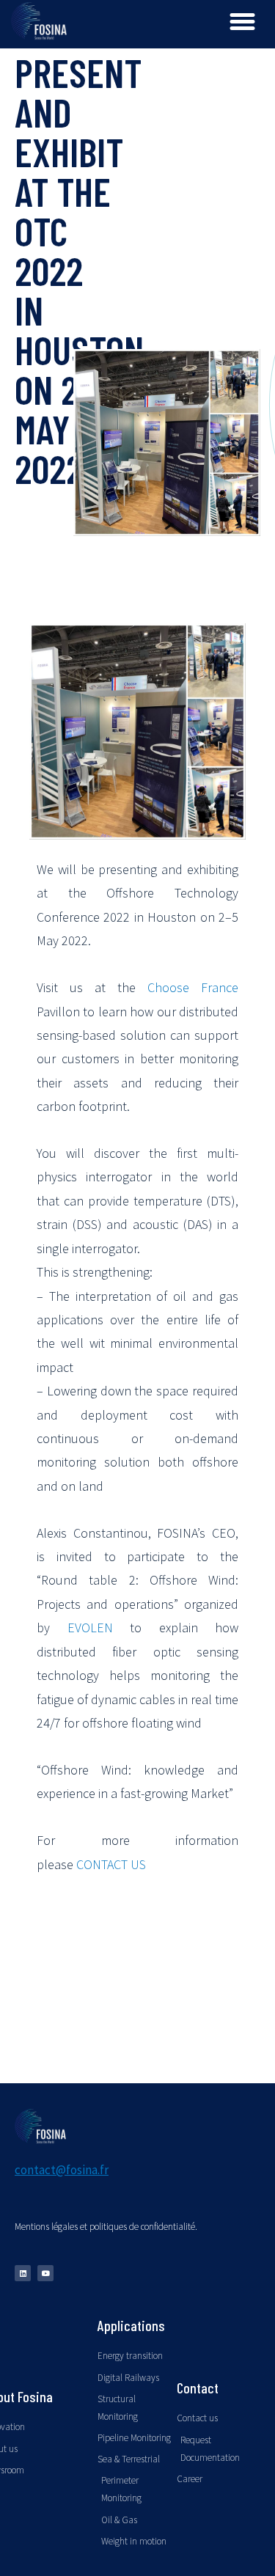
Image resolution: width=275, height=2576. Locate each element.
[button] (243, 22)
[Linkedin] (23, 2273)
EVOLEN (90, 1628)
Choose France (193, 987)
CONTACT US (111, 1864)
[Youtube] (45, 2273)
